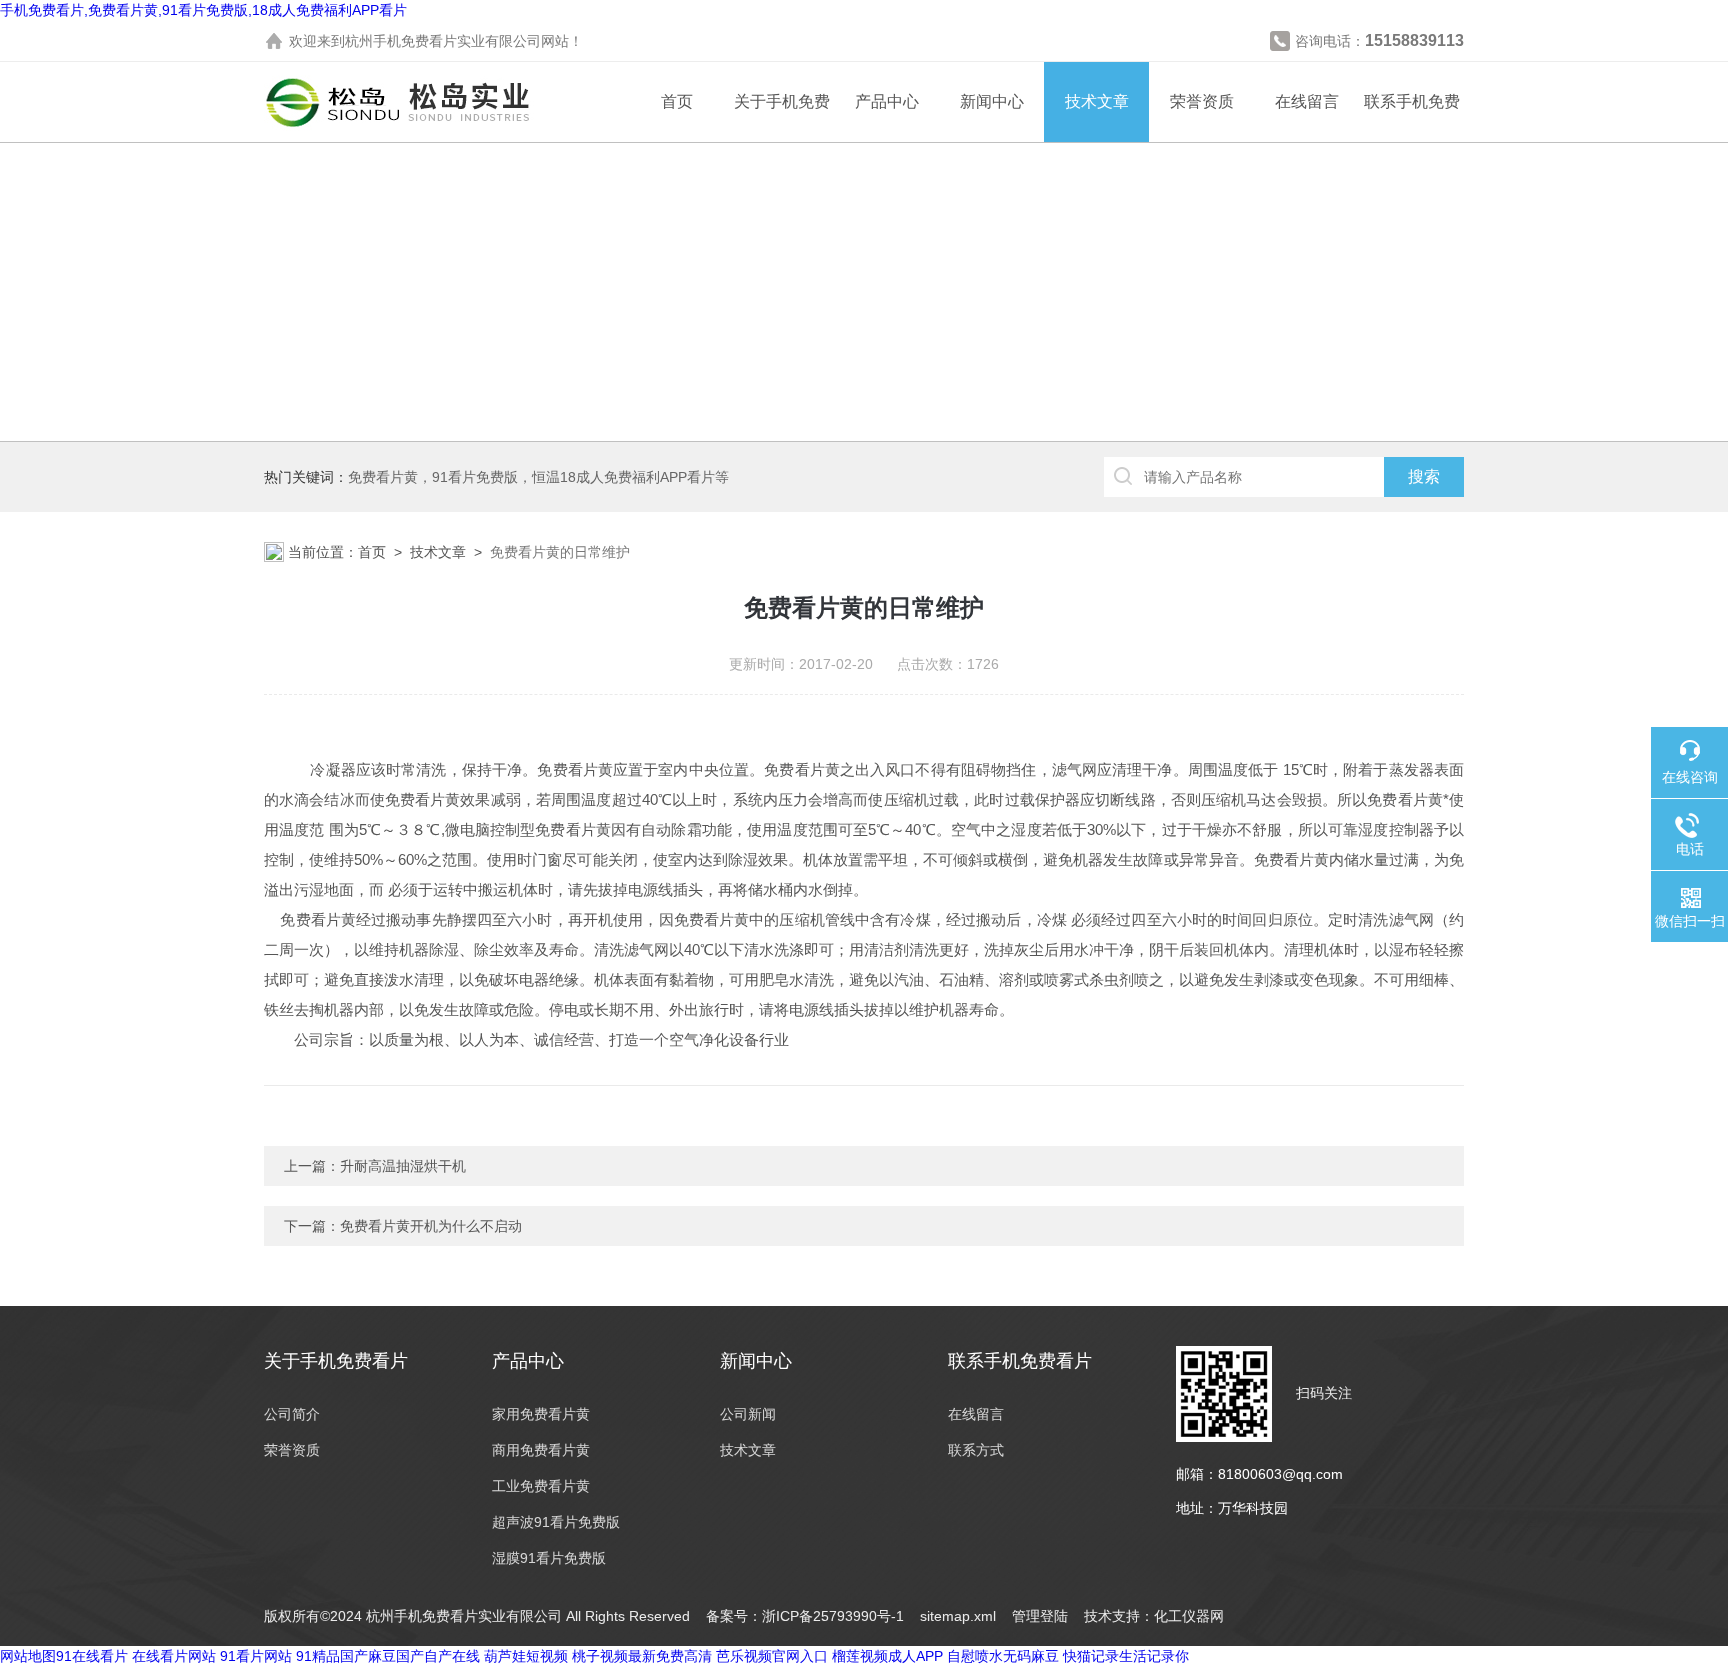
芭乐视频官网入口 (772, 1656)
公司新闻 (748, 1414)
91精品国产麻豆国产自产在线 (388, 1656)
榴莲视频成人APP (887, 1656)
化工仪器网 (1189, 1616)
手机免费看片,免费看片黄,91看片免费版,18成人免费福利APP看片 (203, 10)
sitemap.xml (958, 1616)
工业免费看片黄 (541, 1486)
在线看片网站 (174, 1656)
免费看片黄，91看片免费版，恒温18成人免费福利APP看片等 (538, 477)
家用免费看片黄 (541, 1414)
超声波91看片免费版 (556, 1522)
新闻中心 (992, 101)
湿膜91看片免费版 (549, 1558)
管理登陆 (1040, 1616)
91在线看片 (92, 1656)
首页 (677, 101)
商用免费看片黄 (541, 1450)
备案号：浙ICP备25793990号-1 (805, 1616)
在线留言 (1307, 101)
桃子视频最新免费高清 (642, 1656)
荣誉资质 (1202, 101)
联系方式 (976, 1450)
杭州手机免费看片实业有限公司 (443, 41)
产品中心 (887, 101)
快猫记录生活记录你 (1126, 1656)
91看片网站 (256, 1656)
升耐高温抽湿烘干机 (403, 1166)
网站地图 (28, 1656)
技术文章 (1097, 101)
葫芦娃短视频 (526, 1656)
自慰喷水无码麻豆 (1003, 1656)
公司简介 (292, 1414)
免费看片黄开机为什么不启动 (431, 1226)
